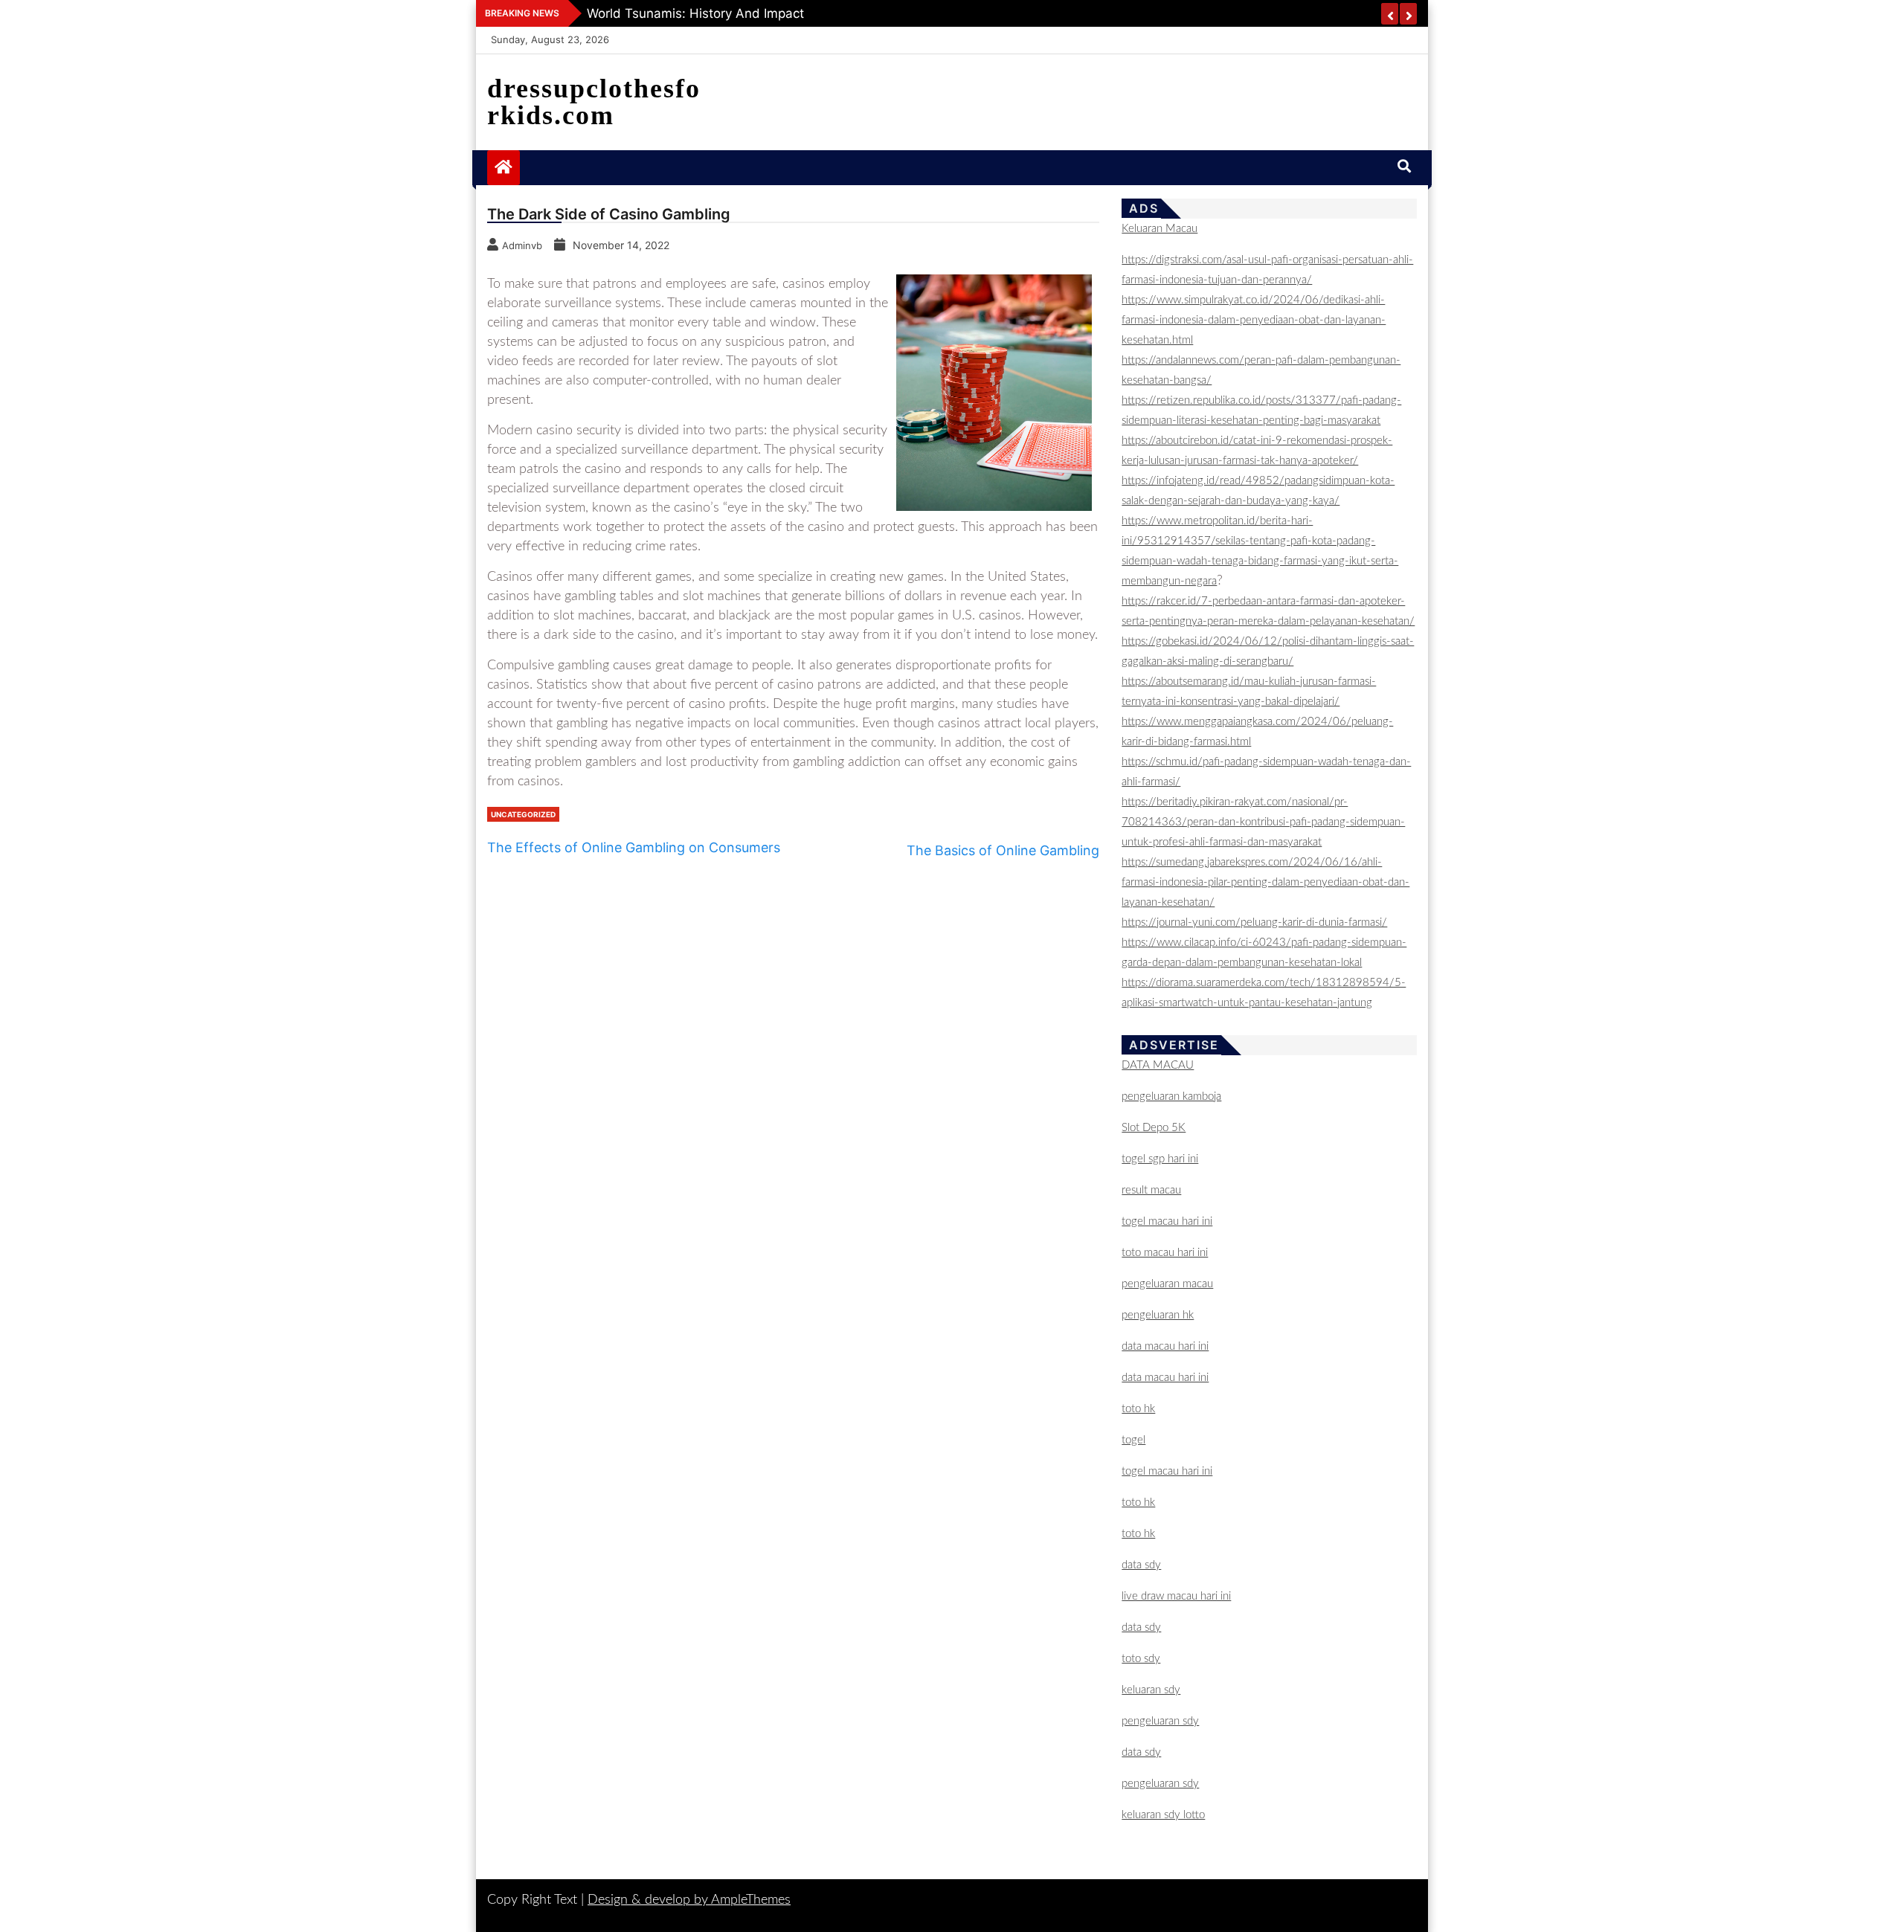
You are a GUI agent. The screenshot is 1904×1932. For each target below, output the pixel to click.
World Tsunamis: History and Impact (695, 13)
